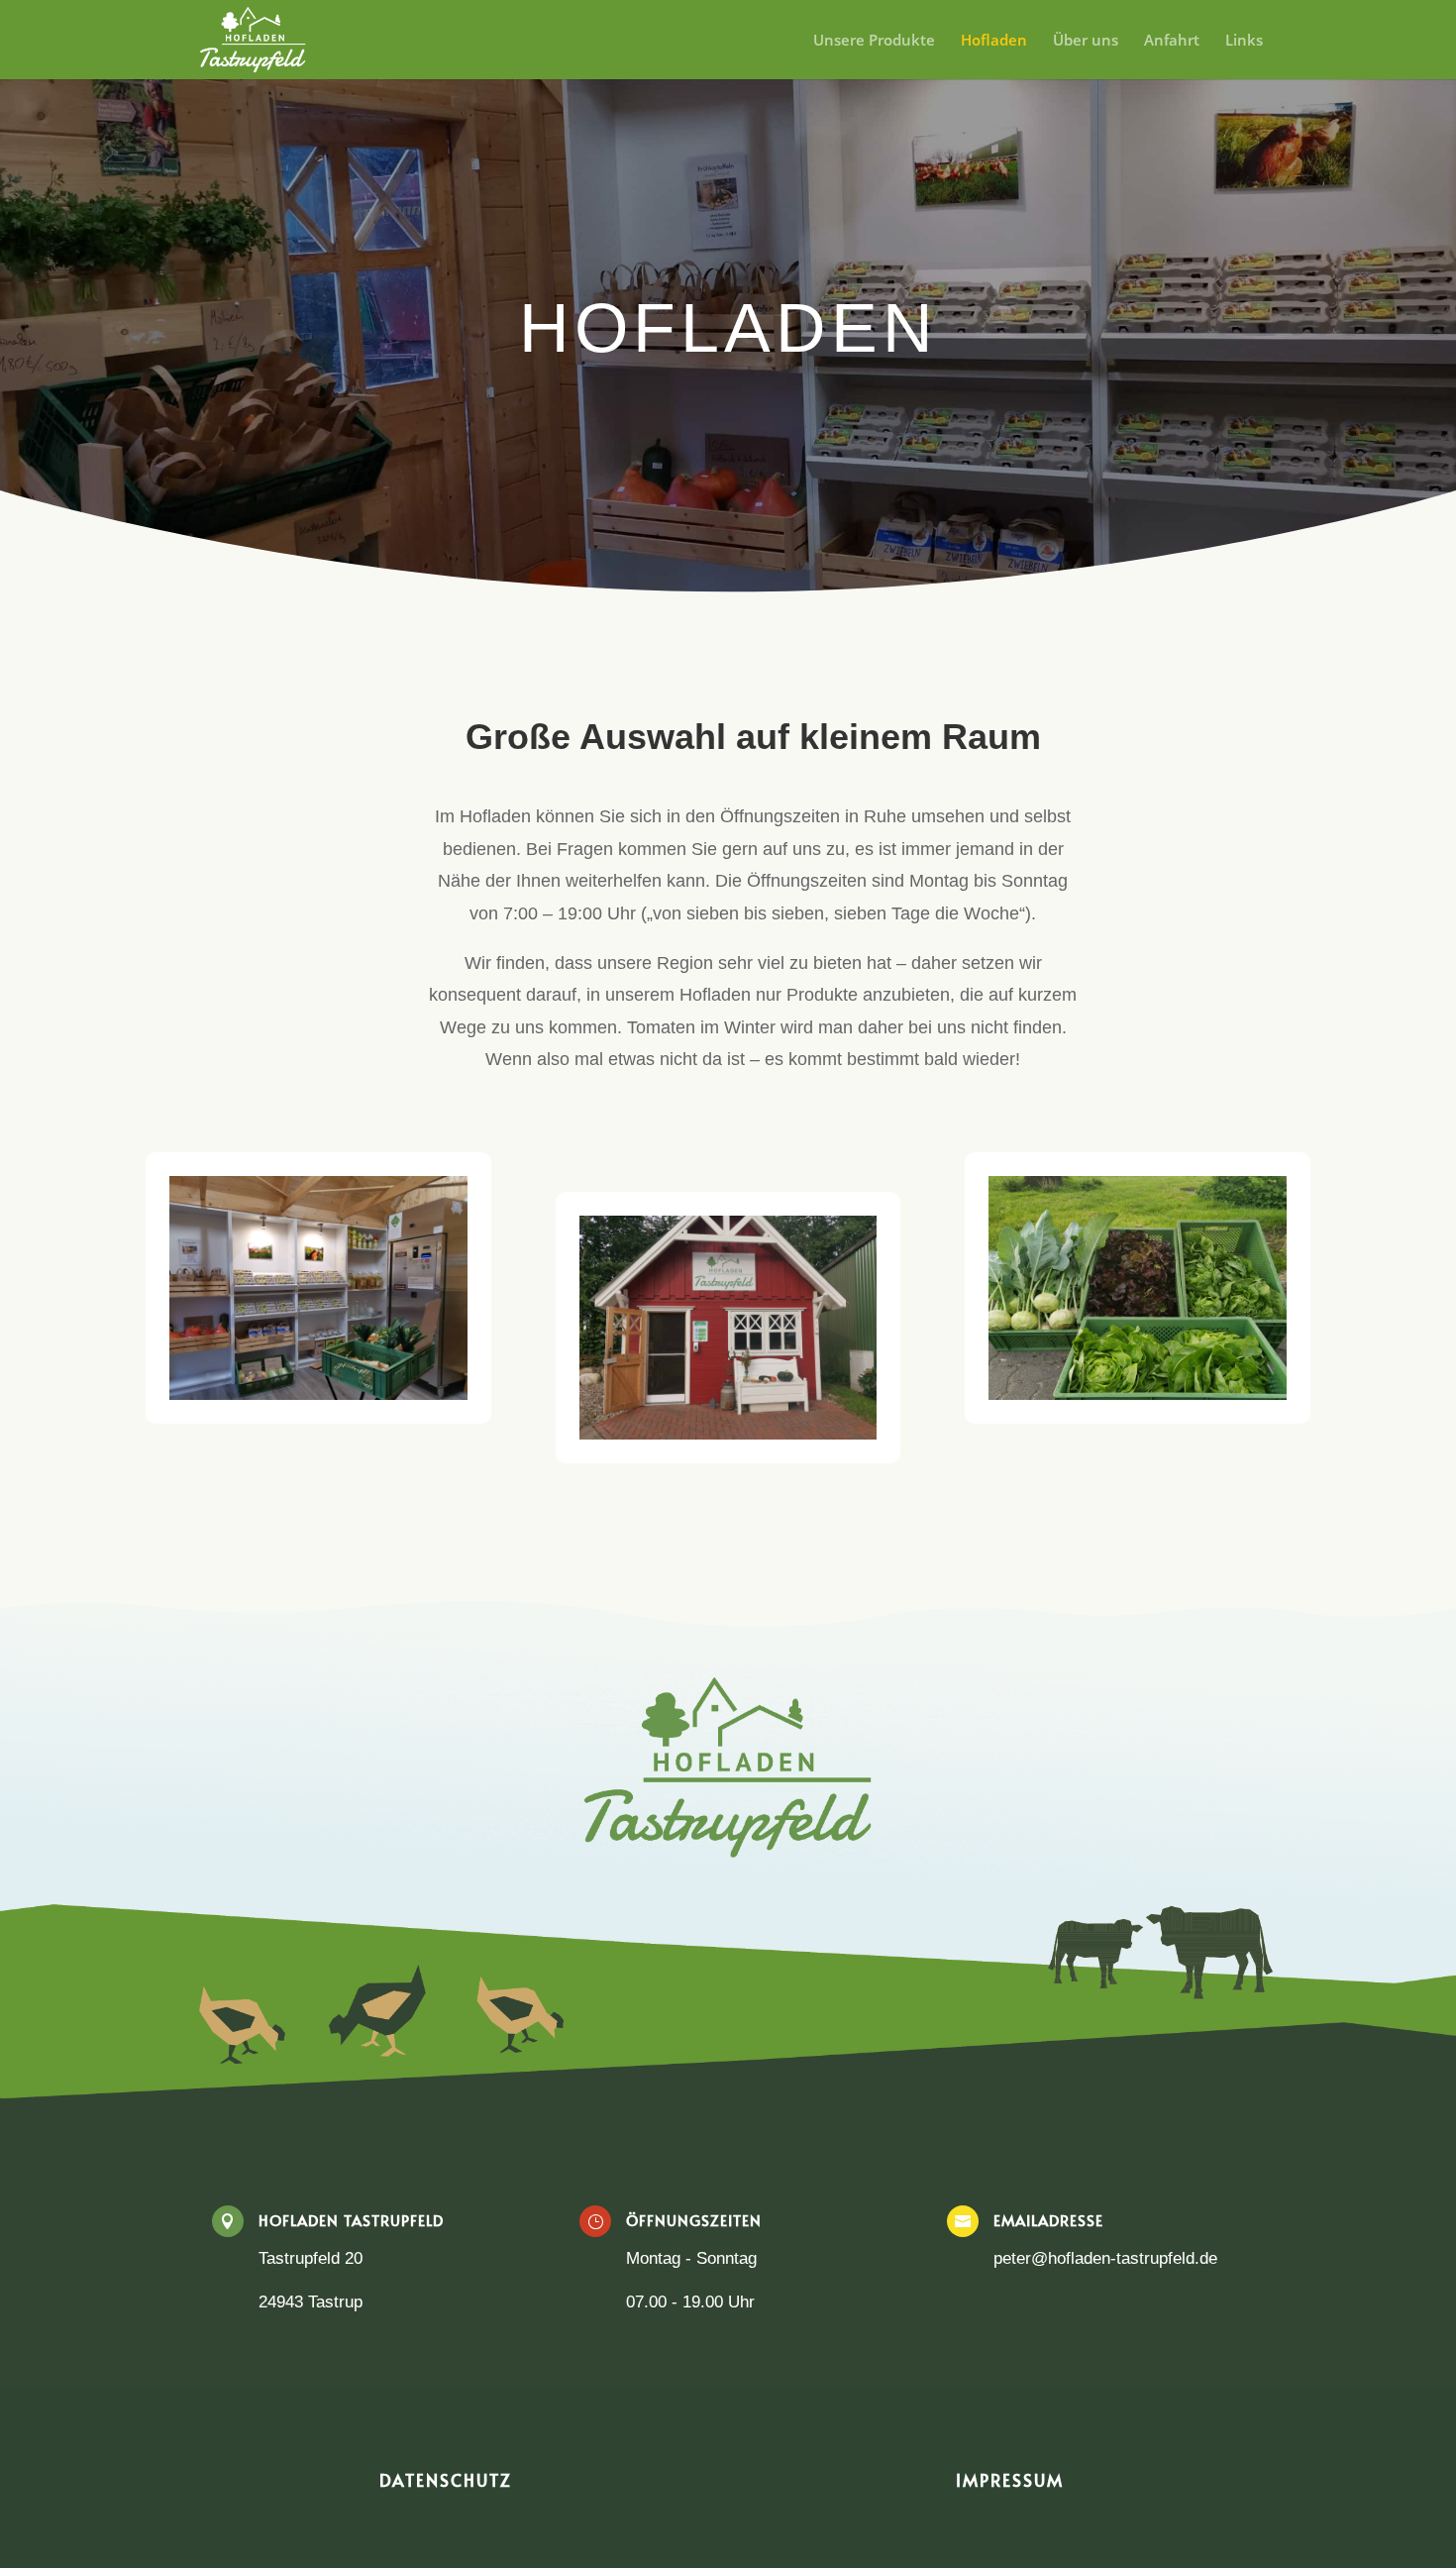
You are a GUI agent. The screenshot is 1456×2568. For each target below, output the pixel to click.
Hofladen (994, 41)
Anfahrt (1172, 41)
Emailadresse (1048, 2220)
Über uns (1086, 41)
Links (1244, 41)
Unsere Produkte (874, 41)
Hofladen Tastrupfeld (351, 2220)
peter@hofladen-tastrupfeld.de (1105, 2258)
